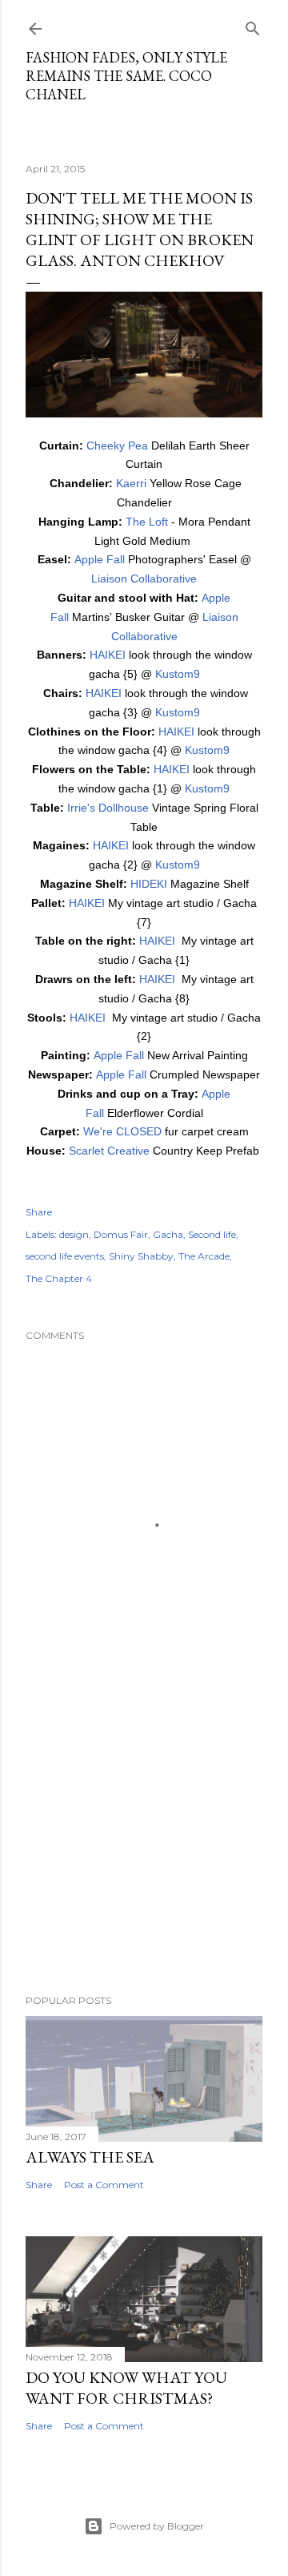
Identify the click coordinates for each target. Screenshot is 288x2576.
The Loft (147, 522)
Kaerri (131, 483)
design (74, 1234)
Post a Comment (104, 2185)
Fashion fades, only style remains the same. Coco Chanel (126, 76)
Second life (212, 1234)
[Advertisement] (144, 1854)
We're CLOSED (122, 1131)
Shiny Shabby (141, 1256)
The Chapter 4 (59, 1278)
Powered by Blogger (157, 2526)
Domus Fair (121, 1234)
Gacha (168, 1234)
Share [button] (39, 1212)
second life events (65, 1256)
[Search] (253, 25)
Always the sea (90, 2157)
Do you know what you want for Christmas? (126, 2388)
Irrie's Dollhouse (108, 808)
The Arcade (204, 1256)
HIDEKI (149, 884)
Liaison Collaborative (144, 578)
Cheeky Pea (117, 445)
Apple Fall (100, 559)
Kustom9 (178, 674)
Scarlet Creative (109, 1151)
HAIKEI (108, 655)
